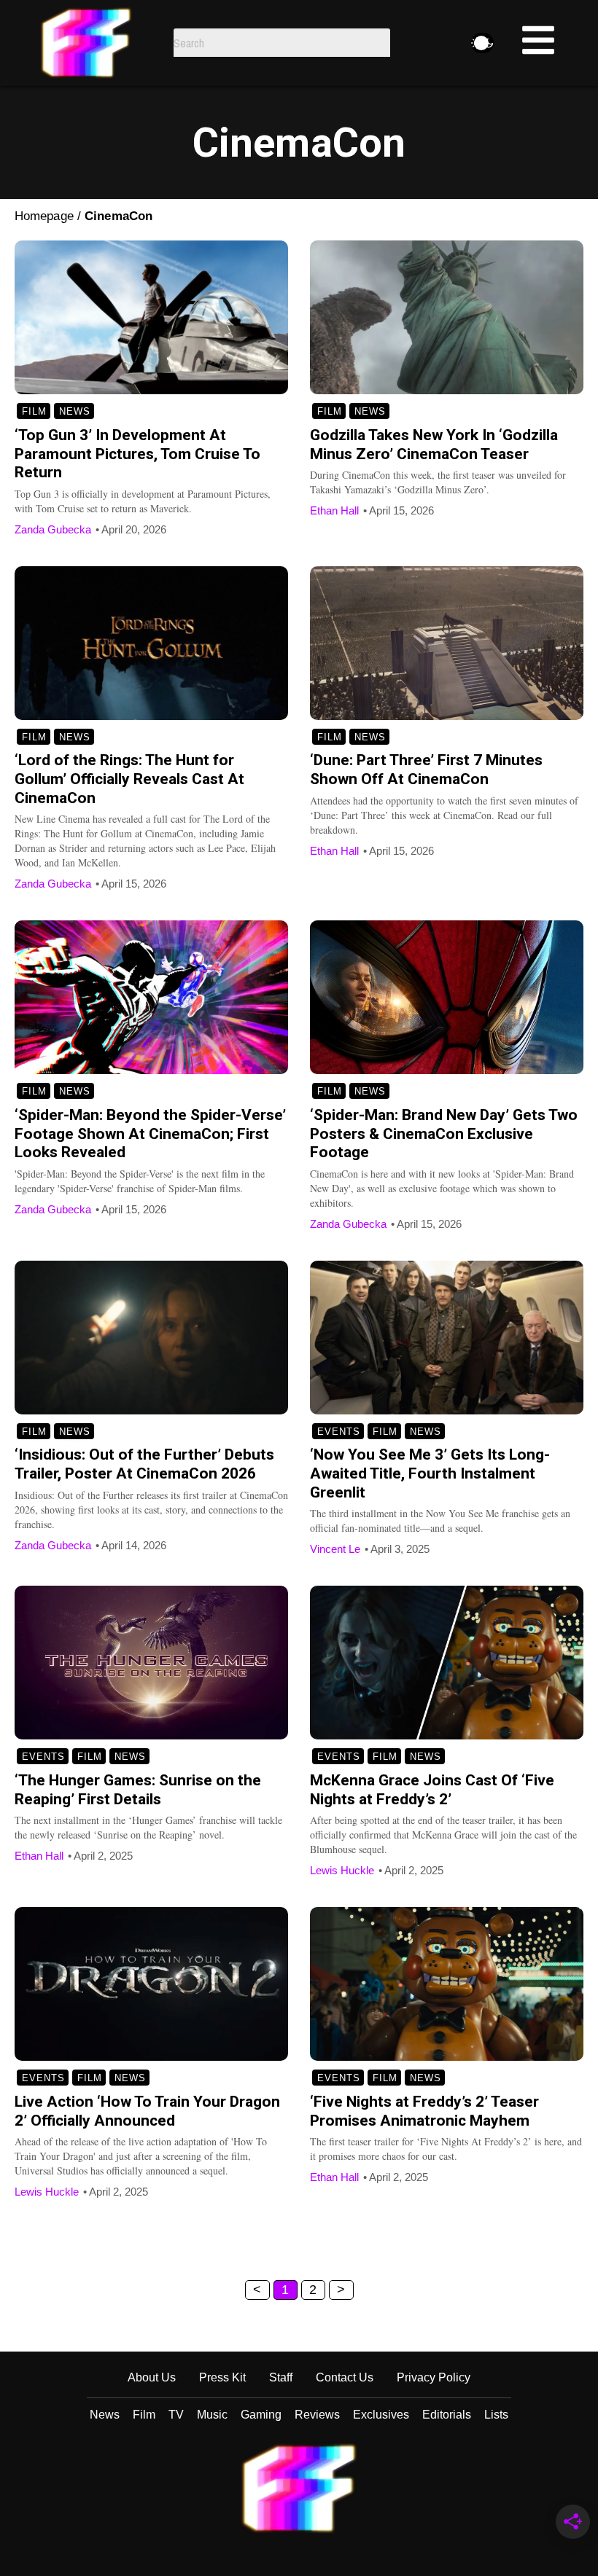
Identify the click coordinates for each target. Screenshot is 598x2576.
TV (176, 2415)
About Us (152, 2377)
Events (339, 1432)
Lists (496, 2415)
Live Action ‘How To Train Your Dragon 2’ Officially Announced (147, 2111)
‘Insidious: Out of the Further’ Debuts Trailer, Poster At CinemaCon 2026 (144, 1464)
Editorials (447, 2415)
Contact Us (345, 2377)
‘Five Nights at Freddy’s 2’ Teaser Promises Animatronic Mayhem (424, 2111)
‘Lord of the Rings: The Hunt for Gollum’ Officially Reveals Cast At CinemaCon (129, 779)
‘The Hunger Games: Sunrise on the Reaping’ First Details (138, 1790)
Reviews (317, 2415)
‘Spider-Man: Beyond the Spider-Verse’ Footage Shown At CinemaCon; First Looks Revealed (150, 1134)
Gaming (261, 2415)
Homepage (44, 216)
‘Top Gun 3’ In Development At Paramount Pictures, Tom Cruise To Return (137, 454)
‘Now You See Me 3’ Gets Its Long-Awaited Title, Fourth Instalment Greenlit (430, 1473)
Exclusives (381, 2415)
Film (34, 411)
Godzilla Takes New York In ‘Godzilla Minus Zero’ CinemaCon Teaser (434, 445)
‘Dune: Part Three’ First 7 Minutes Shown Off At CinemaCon (426, 770)
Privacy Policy (434, 2377)
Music (212, 2415)
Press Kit (222, 2377)
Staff (281, 2377)
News (75, 411)
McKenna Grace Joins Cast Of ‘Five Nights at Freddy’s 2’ (432, 1790)
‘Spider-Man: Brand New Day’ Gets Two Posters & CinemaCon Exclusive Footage (444, 1134)
